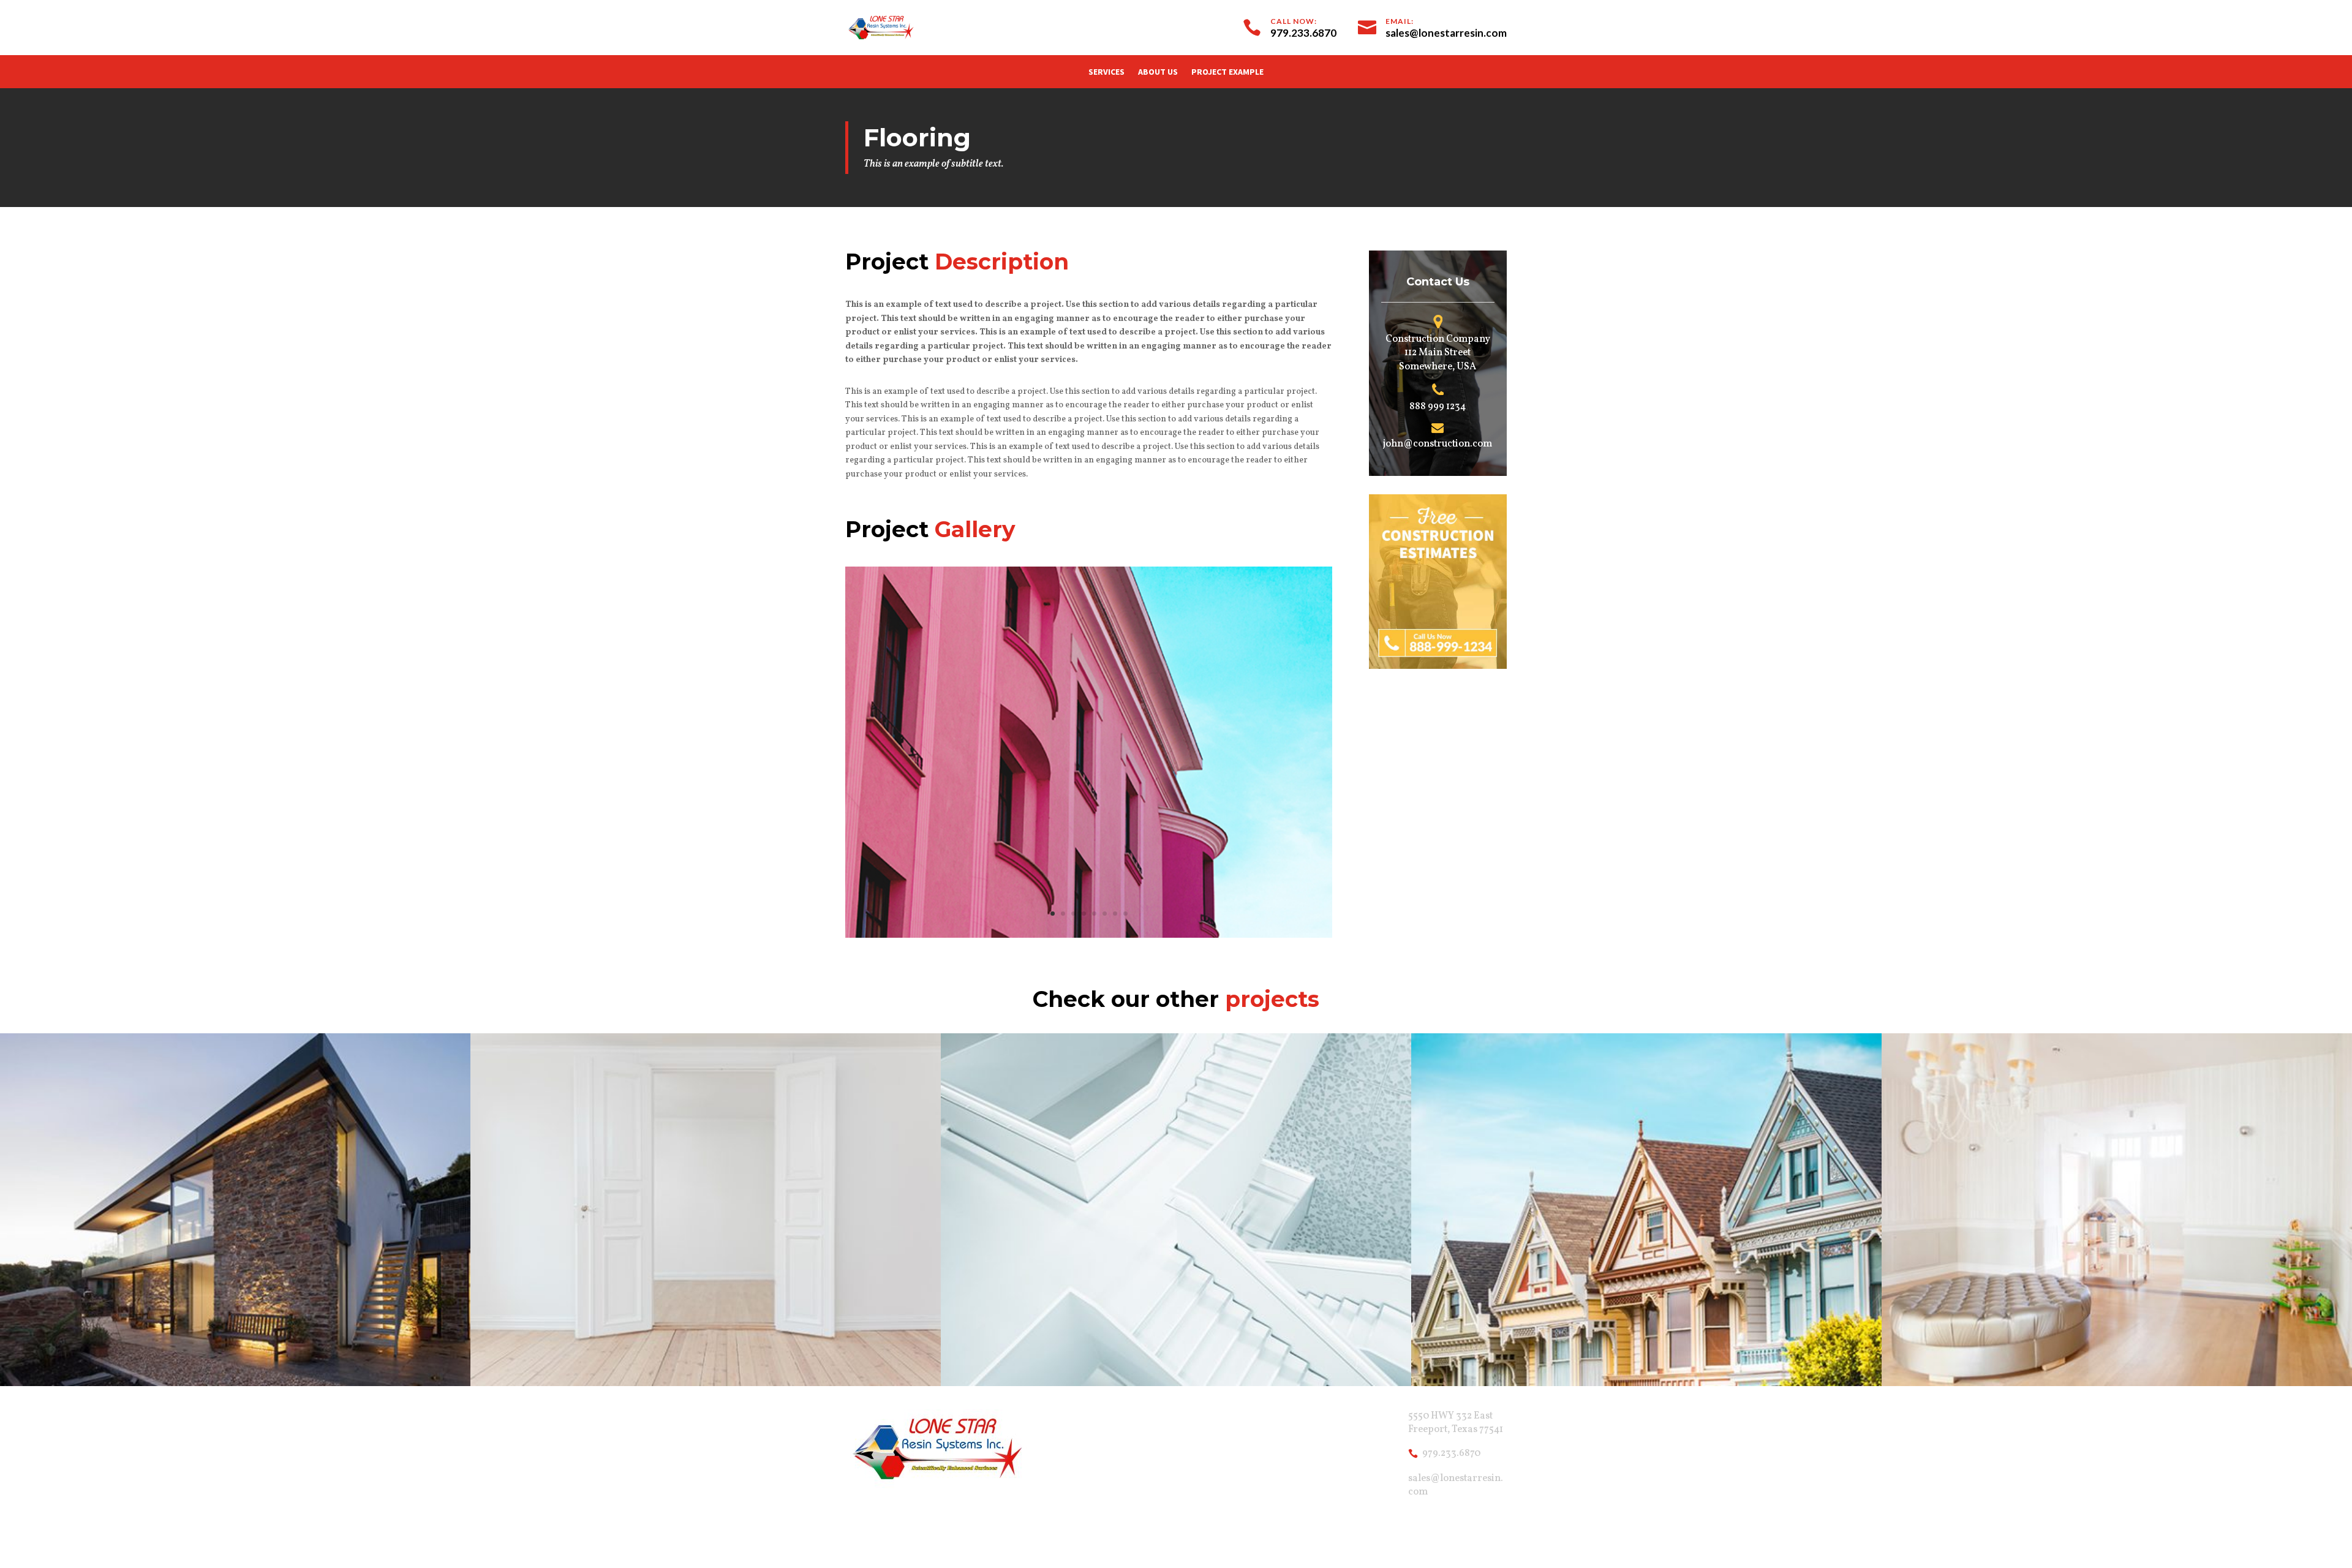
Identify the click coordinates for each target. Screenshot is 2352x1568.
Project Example (1227, 72)
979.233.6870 (1451, 1453)
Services (1106, 72)
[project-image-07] (1089, 937)
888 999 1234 (1438, 407)
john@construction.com (1438, 444)
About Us (1158, 72)
